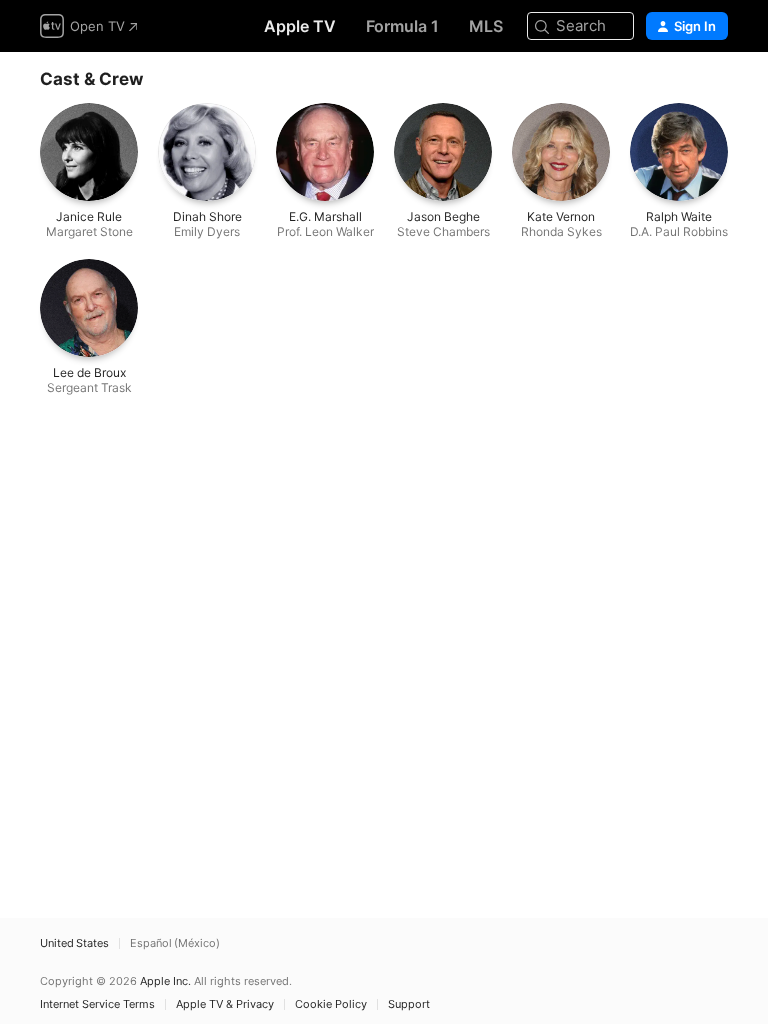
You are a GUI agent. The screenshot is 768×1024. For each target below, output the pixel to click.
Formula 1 (402, 26)
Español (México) (175, 943)
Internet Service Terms (97, 1004)
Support (409, 1004)
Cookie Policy (331, 1004)
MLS (486, 26)
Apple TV (300, 26)
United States (74, 943)
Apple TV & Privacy (225, 1004)
